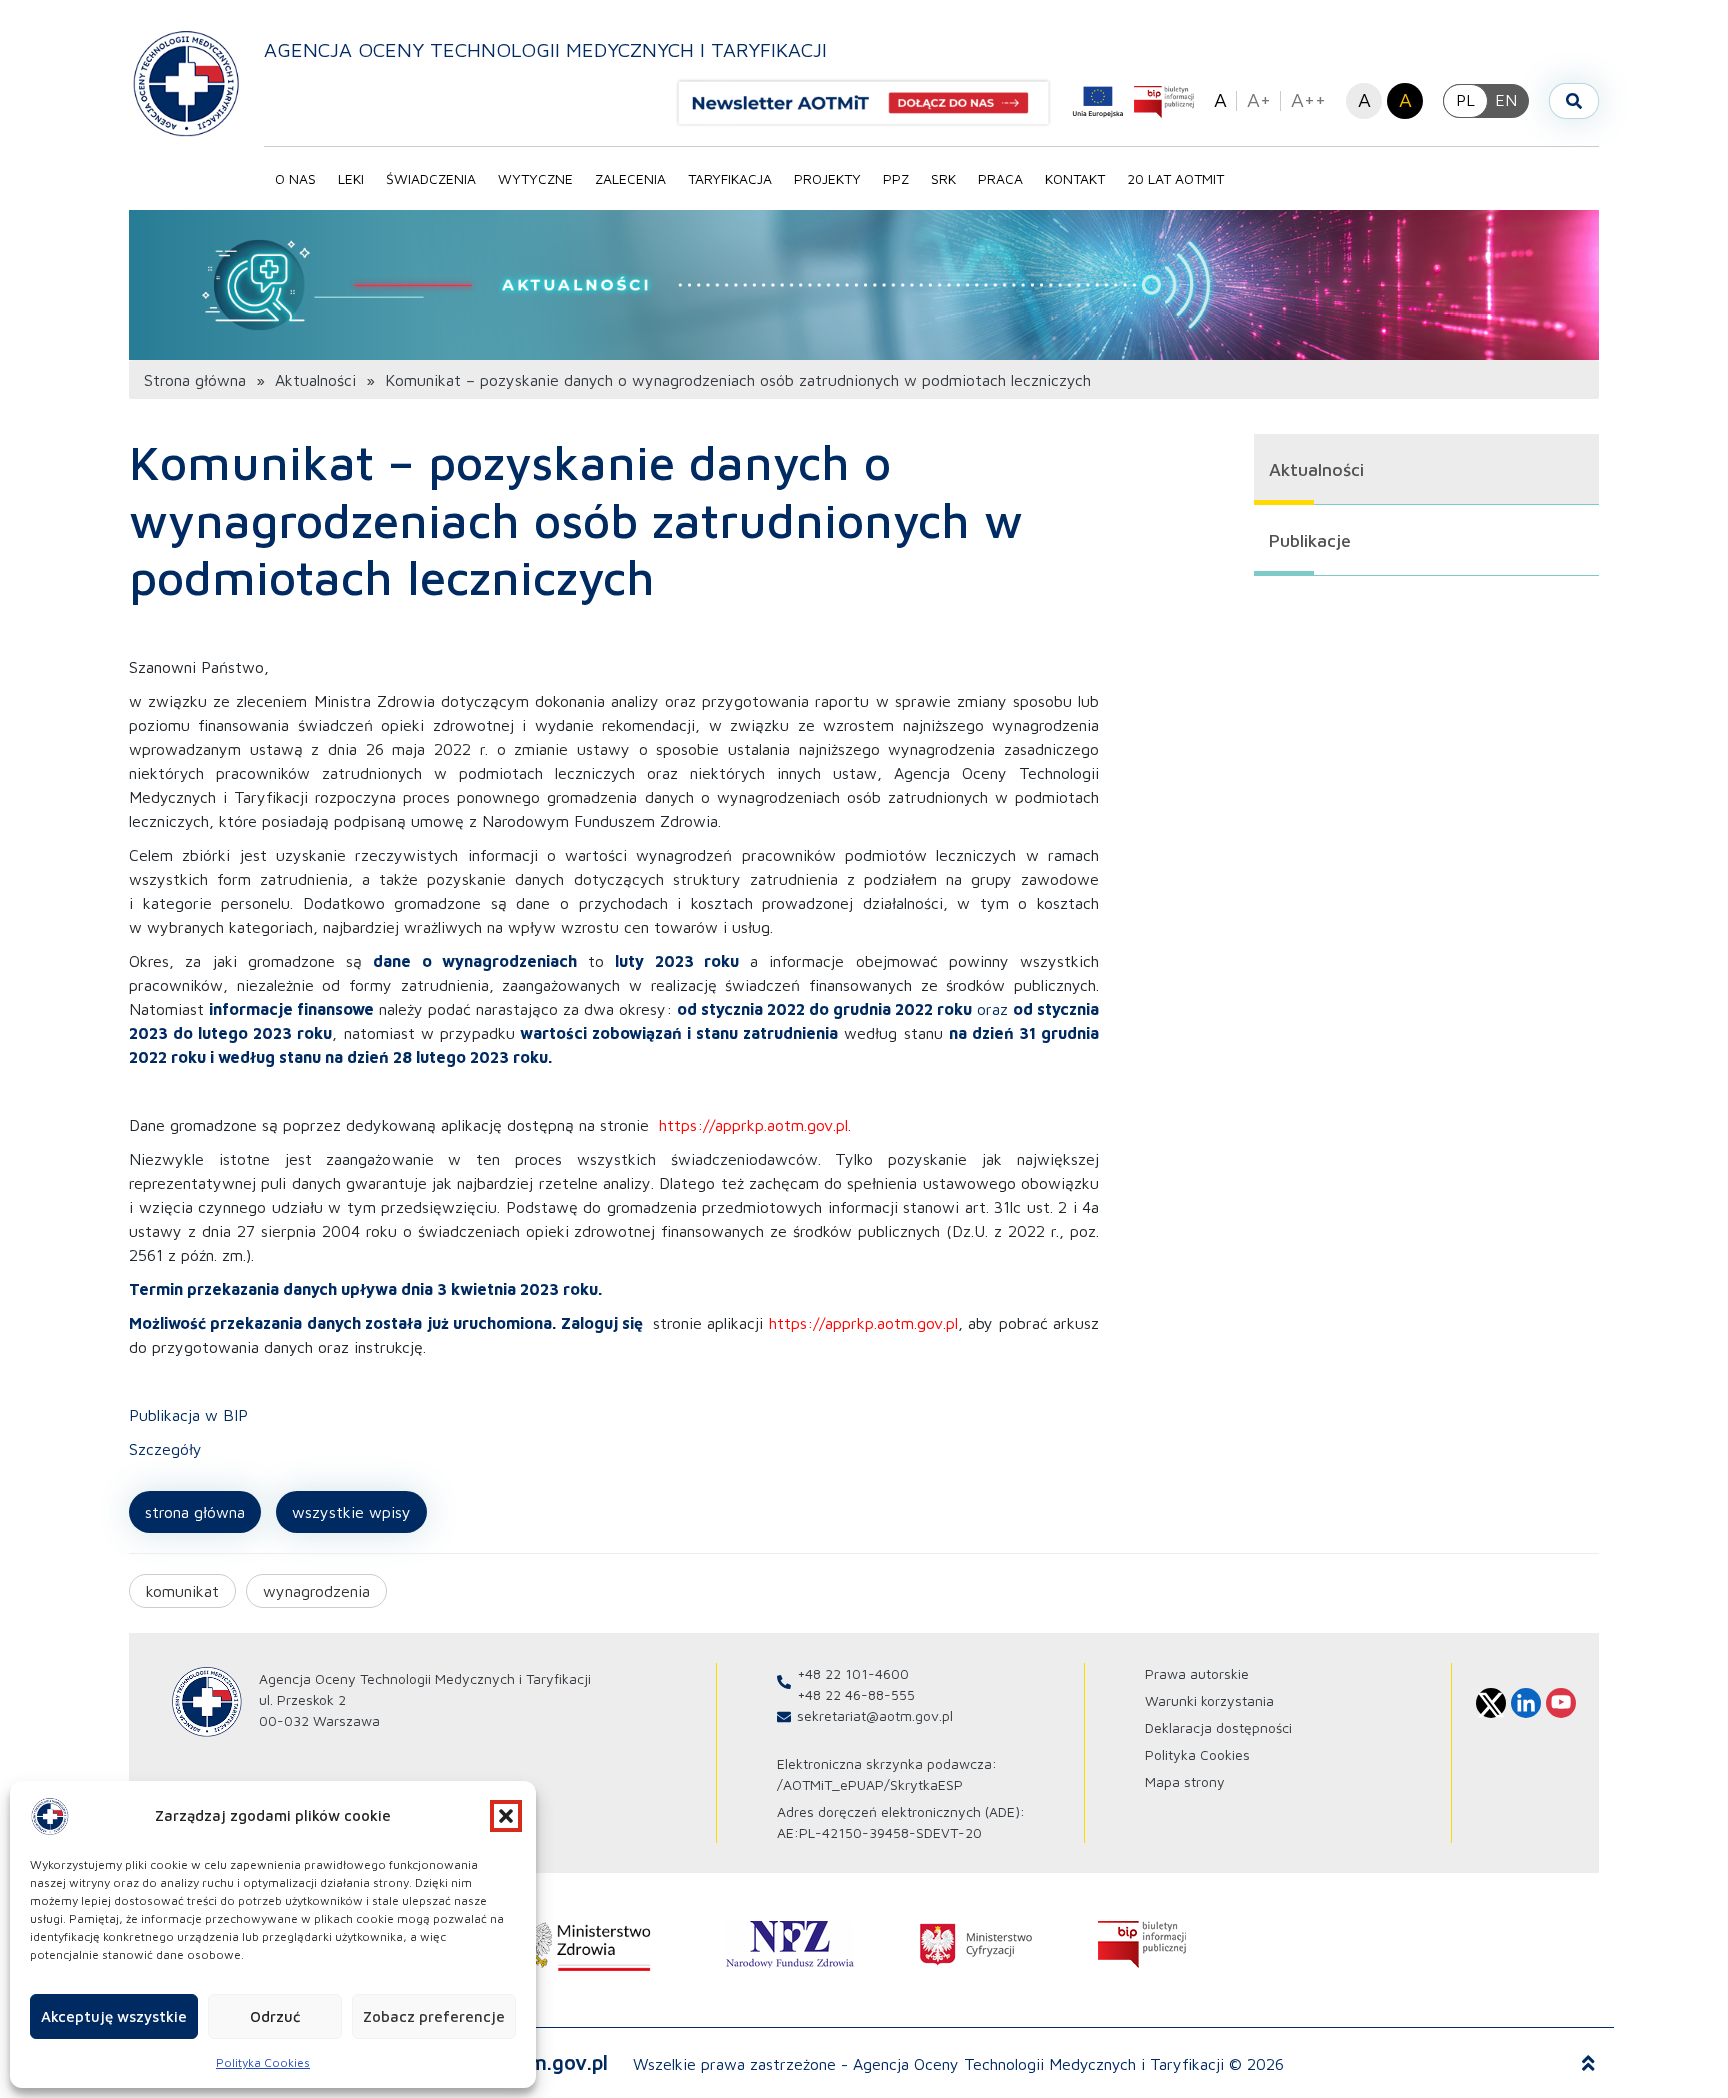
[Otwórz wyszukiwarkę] (1574, 101)
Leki (351, 178)
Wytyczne (535, 178)
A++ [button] (1308, 99)
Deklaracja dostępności (1218, 1727)
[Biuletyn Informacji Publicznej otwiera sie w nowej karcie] (1164, 102)
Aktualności (315, 380)
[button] (506, 1816)
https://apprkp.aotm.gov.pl (753, 1125)
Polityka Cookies (263, 2062)
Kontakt (1075, 178)
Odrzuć (275, 2016)
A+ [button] (1259, 99)
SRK (943, 178)
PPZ (896, 178)
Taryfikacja (730, 178)
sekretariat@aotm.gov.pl (875, 1715)
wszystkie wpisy (351, 1512)
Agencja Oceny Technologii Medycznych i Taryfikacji (545, 49)
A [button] (1220, 99)
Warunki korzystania (1209, 1700)
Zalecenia (630, 178)
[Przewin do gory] (1588, 2064)
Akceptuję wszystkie (114, 2016)
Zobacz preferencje (434, 2016)
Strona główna (195, 380)
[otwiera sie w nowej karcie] (578, 1945)
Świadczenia (431, 178)
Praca (1000, 178)
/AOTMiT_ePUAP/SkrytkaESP (870, 1784)
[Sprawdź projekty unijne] (1098, 102)
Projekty (827, 178)
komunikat (182, 1591)
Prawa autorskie (1197, 1673)
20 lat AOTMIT (1175, 178)
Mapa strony (1185, 1781)
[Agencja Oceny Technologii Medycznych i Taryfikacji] (186, 82)
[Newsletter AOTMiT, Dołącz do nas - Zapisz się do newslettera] (872, 103)
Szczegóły (165, 1449)
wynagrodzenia (316, 1591)
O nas (295, 178)
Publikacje (1310, 540)
